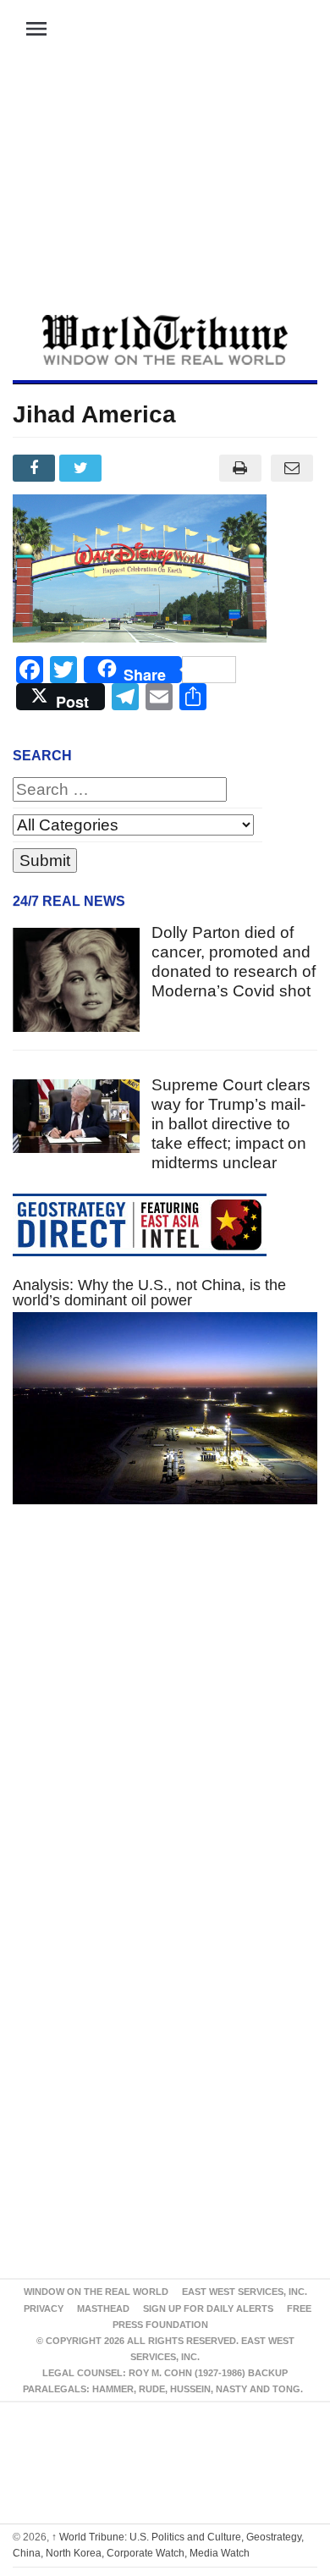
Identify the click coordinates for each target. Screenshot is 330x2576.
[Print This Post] (240, 468)
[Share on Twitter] (82, 468)
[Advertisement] (165, 187)
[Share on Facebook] (36, 468)
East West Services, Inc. (245, 2292)
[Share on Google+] (130, 468)
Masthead (103, 2308)
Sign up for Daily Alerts (208, 2308)
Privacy (44, 2308)
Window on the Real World (96, 2292)
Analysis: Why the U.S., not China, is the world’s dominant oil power (149, 1293)
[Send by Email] (291, 468)
